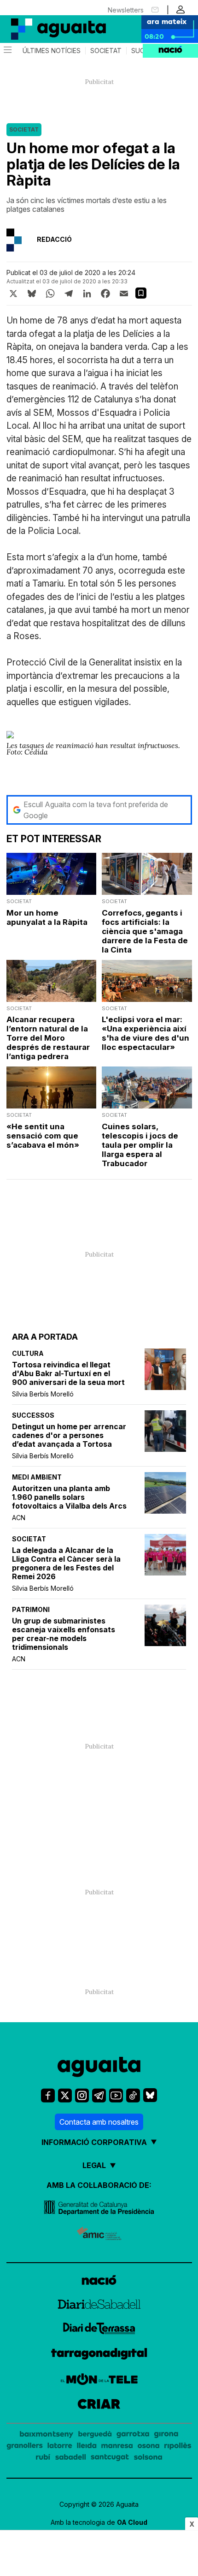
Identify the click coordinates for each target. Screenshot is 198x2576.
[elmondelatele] (99, 2381)
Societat (106, 51)
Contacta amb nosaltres (99, 2122)
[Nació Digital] (46, 29)
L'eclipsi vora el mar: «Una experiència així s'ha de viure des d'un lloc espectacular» (146, 1033)
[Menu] (7, 51)
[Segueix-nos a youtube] (116, 2095)
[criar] (99, 2405)
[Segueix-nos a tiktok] (133, 2095)
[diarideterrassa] (99, 2330)
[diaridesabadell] (99, 2306)
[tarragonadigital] (99, 2355)
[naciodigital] (99, 2281)
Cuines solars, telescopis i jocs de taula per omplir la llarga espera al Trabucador (140, 1145)
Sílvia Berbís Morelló (43, 1394)
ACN (19, 1518)
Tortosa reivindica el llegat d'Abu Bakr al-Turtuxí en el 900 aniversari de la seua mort (68, 1374)
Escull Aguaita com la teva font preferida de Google (96, 810)
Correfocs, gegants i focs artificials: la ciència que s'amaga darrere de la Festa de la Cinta (145, 931)
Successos (33, 1415)
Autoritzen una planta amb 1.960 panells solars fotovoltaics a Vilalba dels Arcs (69, 1497)
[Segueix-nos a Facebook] (48, 2095)
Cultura (28, 1353)
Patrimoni (31, 1609)
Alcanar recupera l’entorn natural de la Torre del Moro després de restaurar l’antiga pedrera (48, 1038)
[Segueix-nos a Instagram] (82, 2095)
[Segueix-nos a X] (65, 2095)
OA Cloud (132, 2522)
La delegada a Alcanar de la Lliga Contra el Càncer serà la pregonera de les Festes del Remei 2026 (66, 1564)
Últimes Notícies (52, 51)
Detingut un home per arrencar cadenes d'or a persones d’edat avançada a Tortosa (69, 1435)
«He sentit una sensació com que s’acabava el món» (43, 1136)
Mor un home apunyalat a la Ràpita (47, 917)
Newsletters (126, 10)
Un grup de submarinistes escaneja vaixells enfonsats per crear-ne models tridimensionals (64, 1634)
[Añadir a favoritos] (141, 293)
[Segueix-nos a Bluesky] (150, 2095)
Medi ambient (37, 1477)
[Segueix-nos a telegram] (99, 2095)
